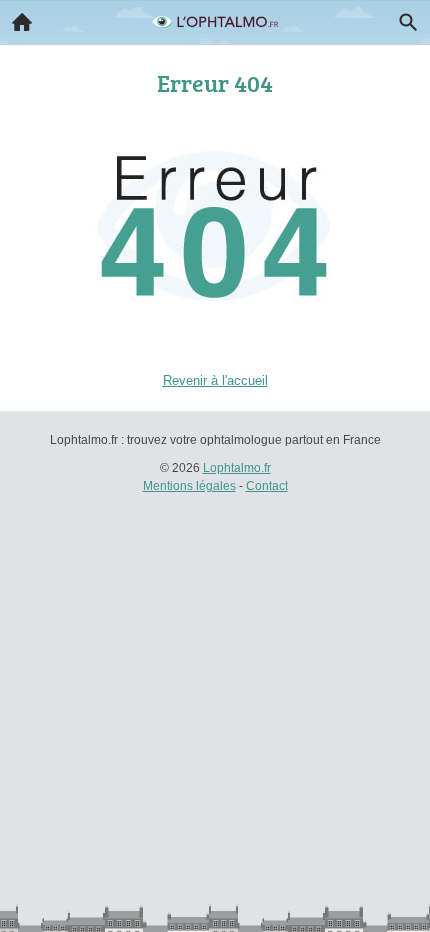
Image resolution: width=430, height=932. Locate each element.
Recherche (408, 22)
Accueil (22, 22)
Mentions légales (189, 486)
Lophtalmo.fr (237, 468)
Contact (267, 486)
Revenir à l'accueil (215, 380)
